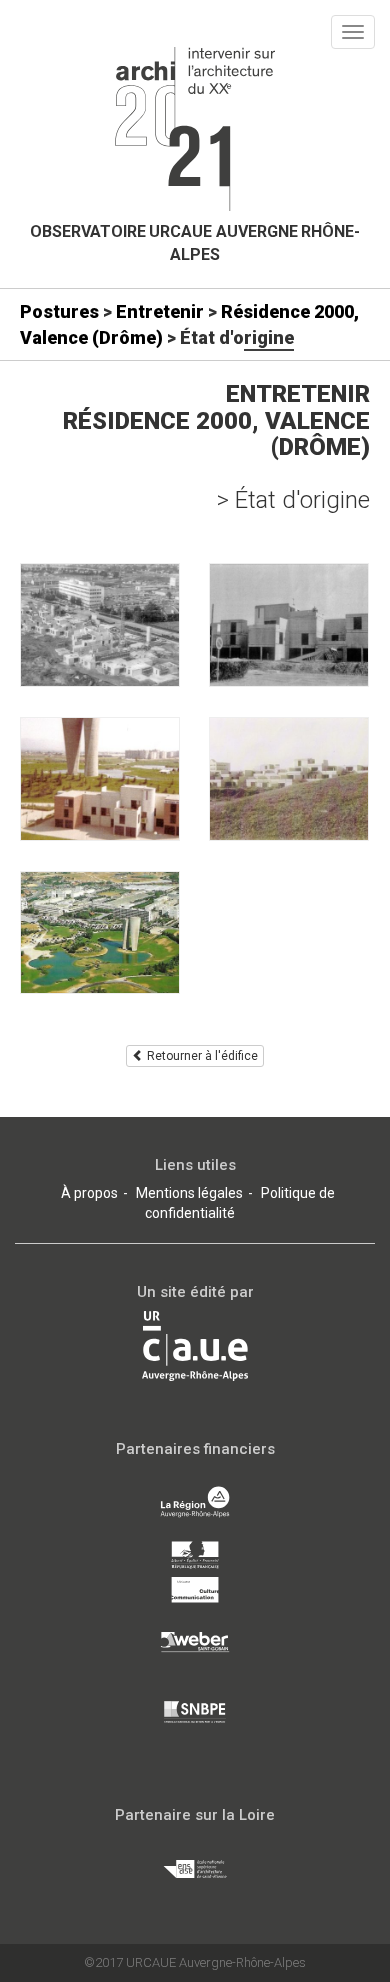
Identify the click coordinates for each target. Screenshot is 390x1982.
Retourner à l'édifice (201, 1056)
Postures (59, 311)
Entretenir (160, 311)
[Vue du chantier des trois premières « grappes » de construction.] (100, 625)
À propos (89, 1193)
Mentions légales (189, 1193)
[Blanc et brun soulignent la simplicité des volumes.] (100, 779)
